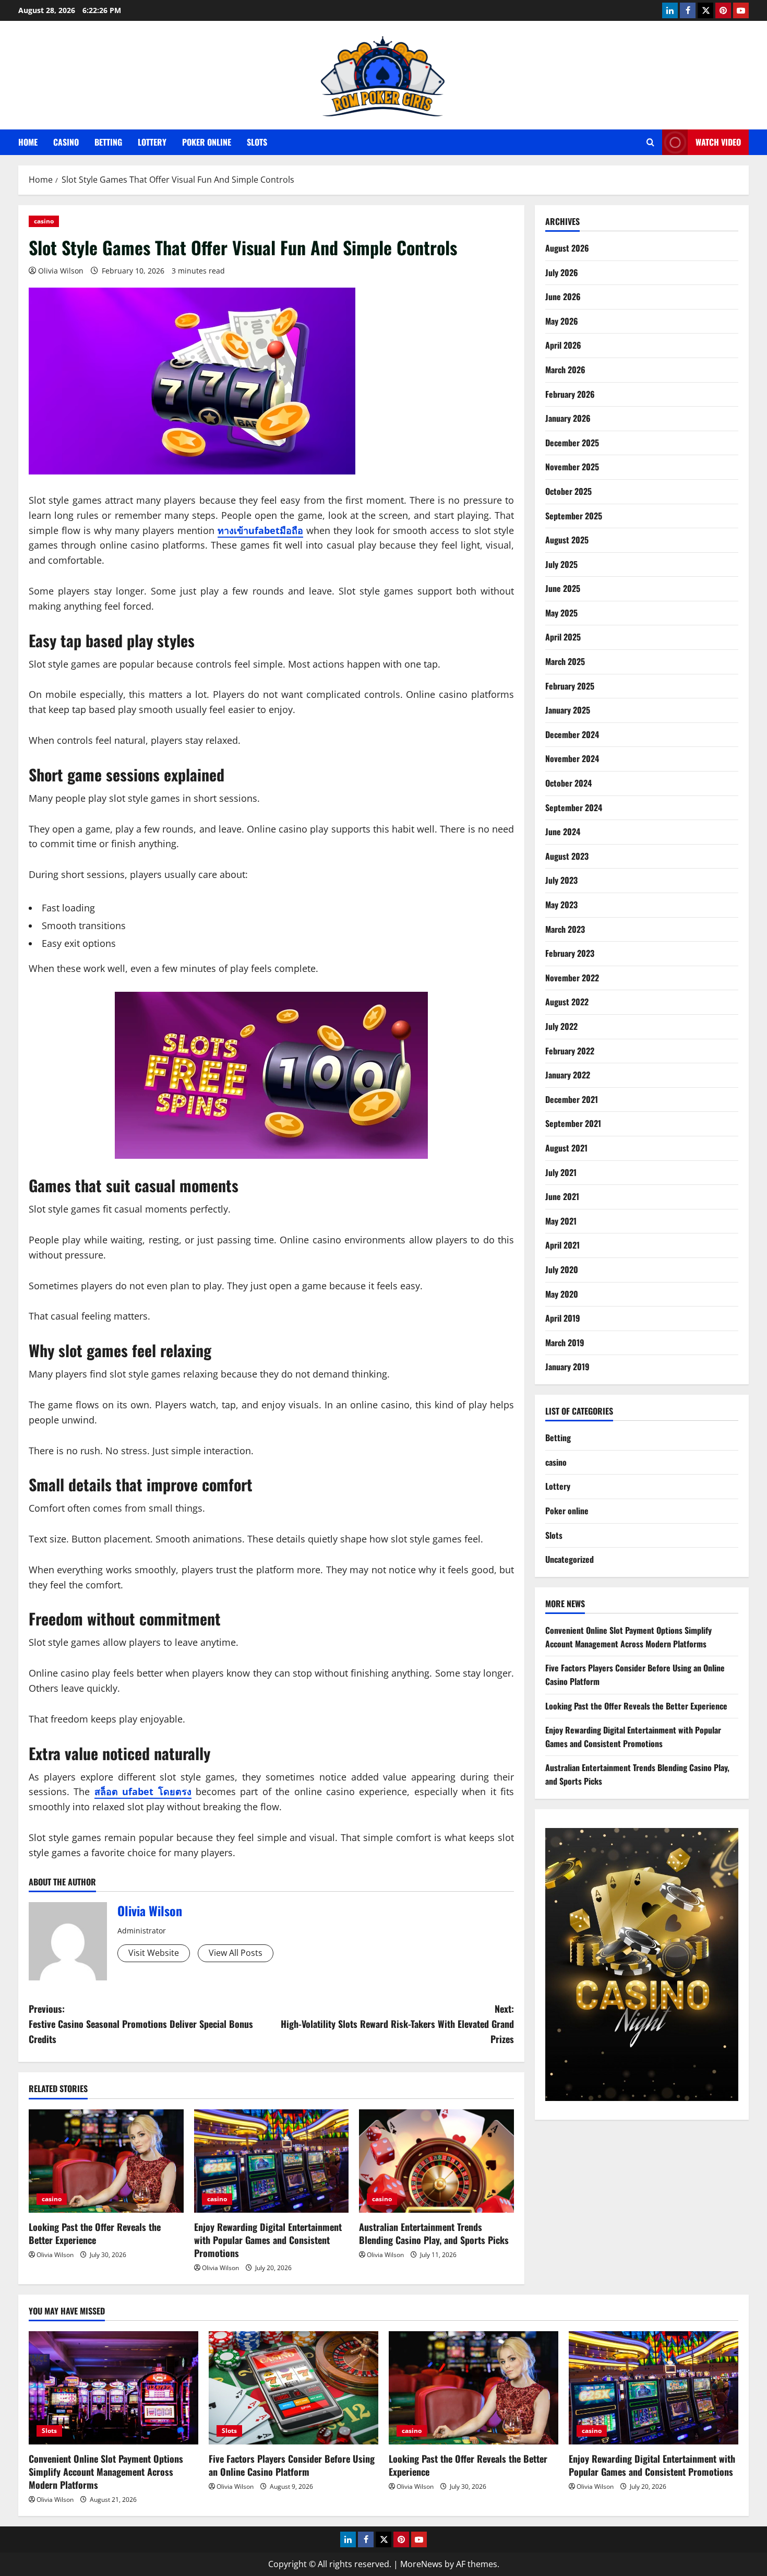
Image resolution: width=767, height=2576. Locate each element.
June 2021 (562, 1196)
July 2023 (561, 880)
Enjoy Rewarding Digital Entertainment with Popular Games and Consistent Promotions (268, 2240)
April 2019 (563, 1318)
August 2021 (566, 1148)
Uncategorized (570, 1559)
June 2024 (563, 832)
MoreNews (421, 2564)
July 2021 (561, 1172)
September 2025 (574, 516)
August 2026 (567, 248)
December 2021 (572, 1099)
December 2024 (572, 734)
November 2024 (572, 758)
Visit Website (154, 1953)
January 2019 (567, 1367)
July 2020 (562, 1269)
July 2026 (562, 272)
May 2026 (562, 321)
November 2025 (572, 467)
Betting (108, 142)
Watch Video (718, 142)
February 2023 (570, 953)
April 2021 (562, 1245)
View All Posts (236, 1953)
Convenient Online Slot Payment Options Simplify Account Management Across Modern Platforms (628, 1637)
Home (28, 142)
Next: (397, 2024)
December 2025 (572, 443)
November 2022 (572, 978)
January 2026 (568, 418)
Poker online (207, 142)
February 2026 (570, 394)
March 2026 (565, 370)
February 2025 (570, 686)
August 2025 (567, 540)
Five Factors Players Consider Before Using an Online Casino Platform (292, 2465)
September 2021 (573, 1123)
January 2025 (568, 710)
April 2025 (563, 637)
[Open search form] (650, 142)
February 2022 (570, 1051)
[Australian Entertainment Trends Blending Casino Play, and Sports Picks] (436, 2161)
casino (66, 142)
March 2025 (565, 661)
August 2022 (567, 1002)
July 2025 (561, 564)
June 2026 (563, 296)
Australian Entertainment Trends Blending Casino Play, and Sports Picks (434, 2233)
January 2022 (568, 1075)
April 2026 (563, 345)
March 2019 (565, 1343)
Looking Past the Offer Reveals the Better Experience (95, 2233)
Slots (257, 142)
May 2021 (561, 1221)
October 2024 (568, 783)
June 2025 (563, 588)
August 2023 (567, 856)
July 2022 (561, 1026)
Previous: (141, 2024)
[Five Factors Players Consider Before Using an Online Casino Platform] (293, 2388)
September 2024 (574, 808)
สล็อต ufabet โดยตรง (143, 1791)
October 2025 (568, 491)
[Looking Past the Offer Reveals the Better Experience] (106, 2161)
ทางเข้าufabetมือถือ (260, 530)
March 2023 (565, 929)
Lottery (152, 142)
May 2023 (561, 905)
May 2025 (561, 613)
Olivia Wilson (61, 271)
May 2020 (562, 1294)
